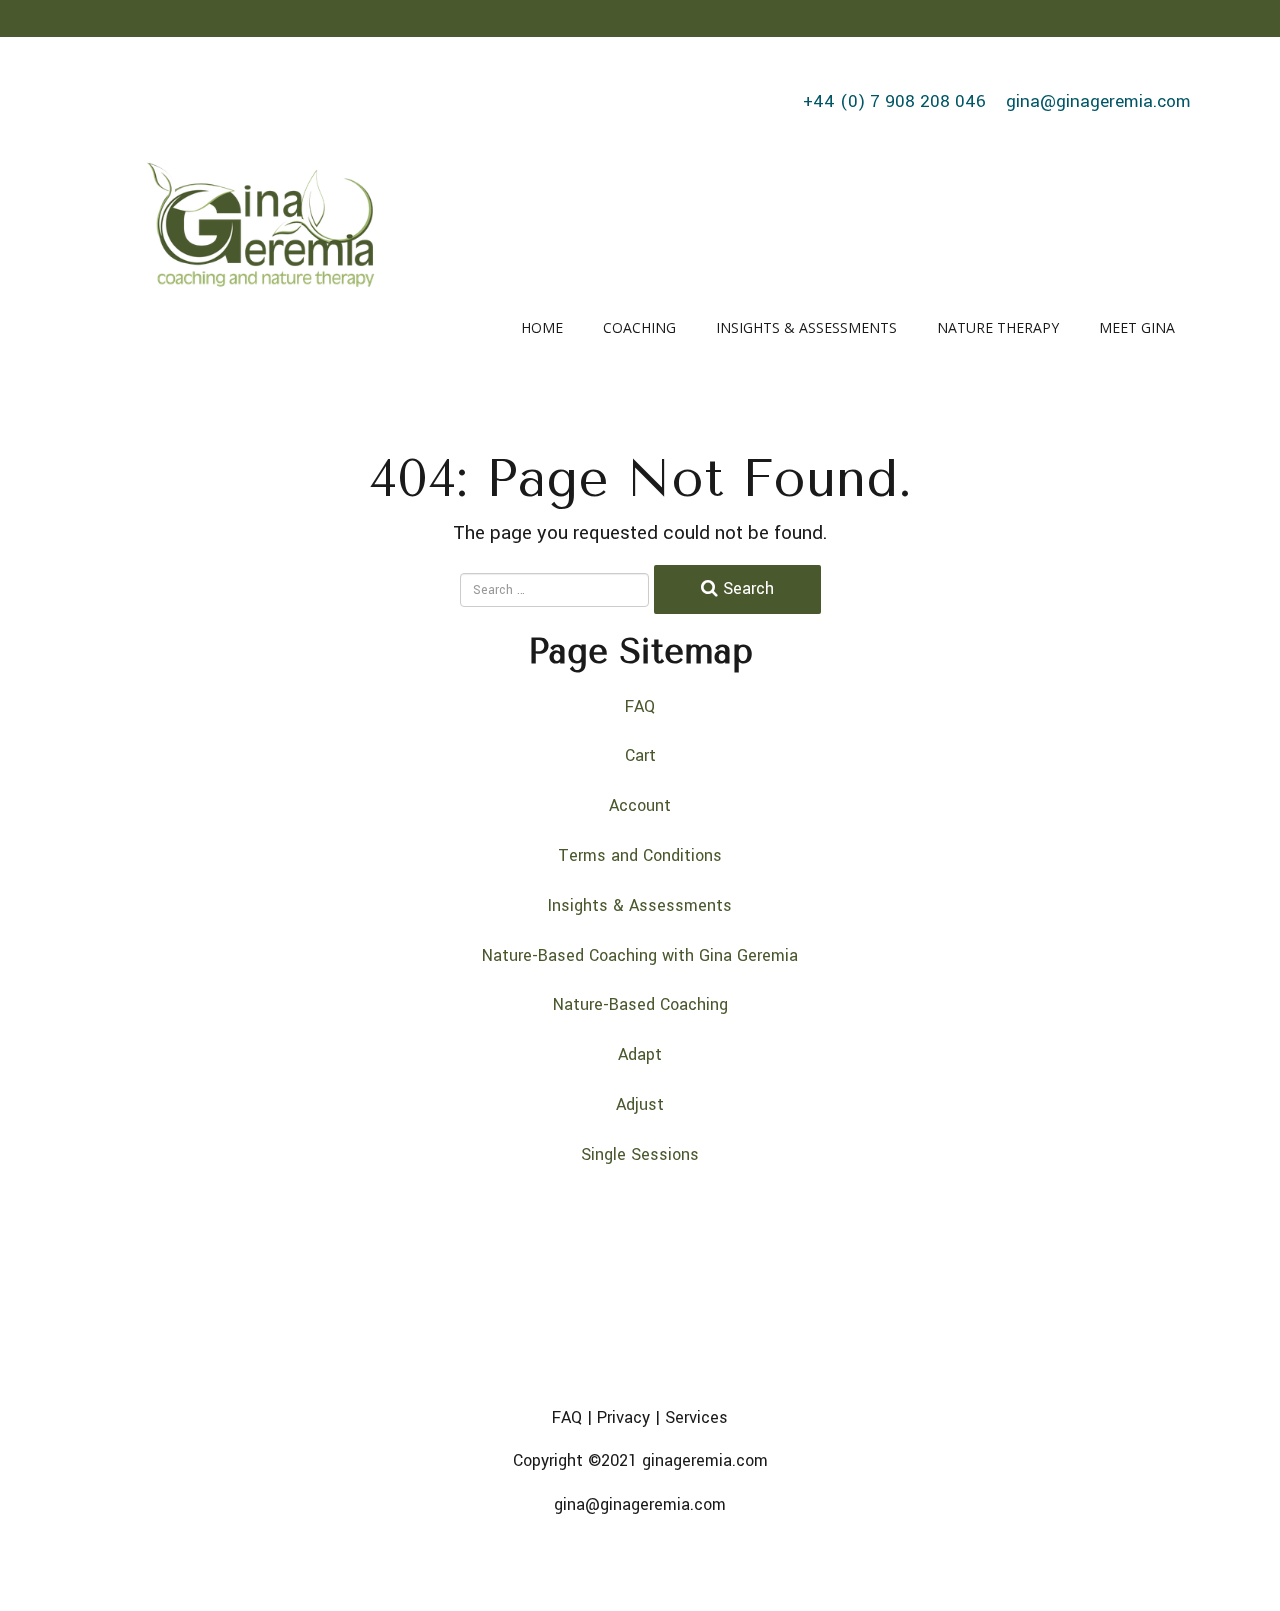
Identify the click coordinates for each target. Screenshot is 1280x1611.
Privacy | (631, 1417)
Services (696, 1417)
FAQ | (572, 1417)
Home (542, 327)
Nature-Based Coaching (640, 1004)
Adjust (640, 1104)
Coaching (639, 327)
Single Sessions (640, 1154)
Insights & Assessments (806, 327)
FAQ (640, 706)
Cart (640, 755)
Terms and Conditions (640, 855)
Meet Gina (1137, 327)
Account (640, 805)
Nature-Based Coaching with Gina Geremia (640, 955)
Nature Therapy (998, 327)
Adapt (640, 1054)
